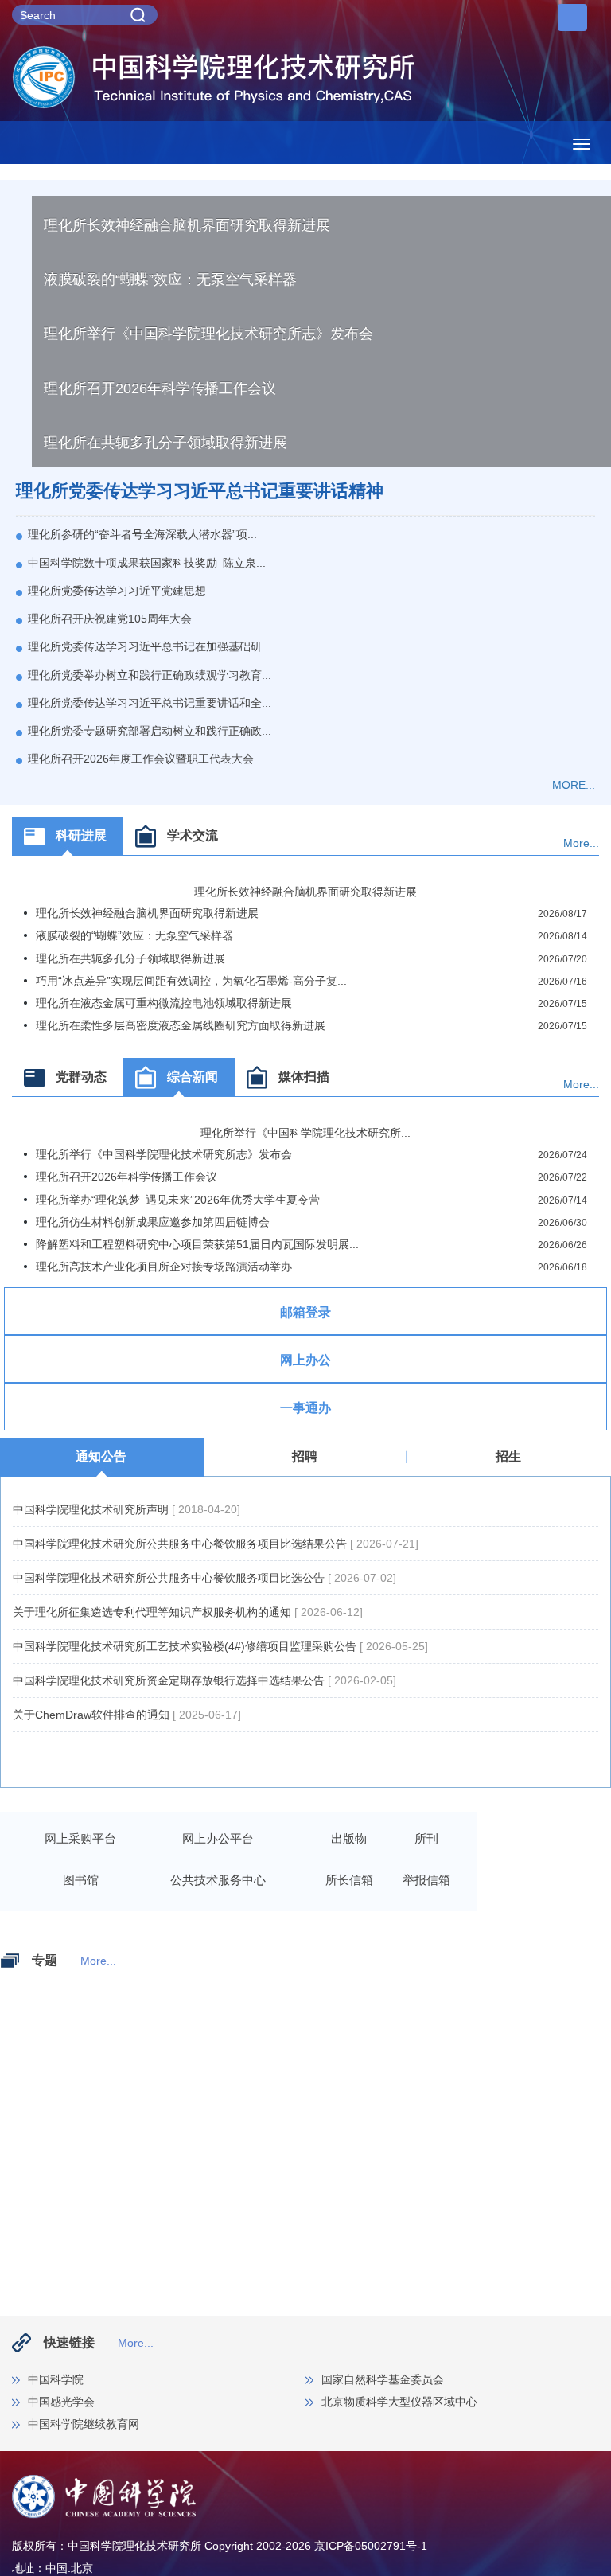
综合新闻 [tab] (193, 1077)
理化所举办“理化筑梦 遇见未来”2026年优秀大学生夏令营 (178, 1200)
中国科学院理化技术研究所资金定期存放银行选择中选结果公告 (170, 1680)
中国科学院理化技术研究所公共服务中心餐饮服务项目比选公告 (170, 1578)
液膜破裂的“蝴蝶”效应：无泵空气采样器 (170, 279)
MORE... (574, 785)
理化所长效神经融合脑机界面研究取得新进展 (187, 225)
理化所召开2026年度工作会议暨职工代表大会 (141, 759)
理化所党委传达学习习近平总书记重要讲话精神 (200, 491)
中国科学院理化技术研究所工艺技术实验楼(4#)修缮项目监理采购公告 (186, 1646)
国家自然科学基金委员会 (383, 2379)
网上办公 (305, 1360)
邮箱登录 (305, 1312)
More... (581, 843)
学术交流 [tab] (193, 835)
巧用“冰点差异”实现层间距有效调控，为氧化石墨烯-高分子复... (191, 981)
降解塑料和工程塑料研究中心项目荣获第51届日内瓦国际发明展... (197, 1244)
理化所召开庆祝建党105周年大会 (110, 619)
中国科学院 (56, 2379)
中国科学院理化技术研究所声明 (92, 1509)
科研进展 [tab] (81, 835)
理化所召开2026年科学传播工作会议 (160, 388)
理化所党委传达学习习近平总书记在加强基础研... (150, 646)
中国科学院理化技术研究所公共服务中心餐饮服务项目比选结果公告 (181, 1544)
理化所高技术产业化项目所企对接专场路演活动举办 (164, 1267)
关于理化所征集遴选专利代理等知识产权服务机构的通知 (154, 1612)
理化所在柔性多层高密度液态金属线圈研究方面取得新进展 (181, 1025)
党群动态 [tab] (81, 1077)
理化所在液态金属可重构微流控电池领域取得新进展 (164, 1003)
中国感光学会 (61, 2402)
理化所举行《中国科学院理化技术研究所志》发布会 (208, 334)
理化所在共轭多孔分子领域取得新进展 (165, 443)
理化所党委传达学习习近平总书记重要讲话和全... (150, 703)
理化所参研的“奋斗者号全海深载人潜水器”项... (142, 534)
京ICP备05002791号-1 (371, 2546)
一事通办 (305, 1408)
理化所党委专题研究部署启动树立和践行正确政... (150, 731)
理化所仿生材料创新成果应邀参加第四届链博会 (153, 1222)
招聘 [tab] (305, 1456)
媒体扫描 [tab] (304, 1077)
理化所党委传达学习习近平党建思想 (117, 591)
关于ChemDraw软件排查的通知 (93, 1715)
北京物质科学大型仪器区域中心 (399, 2402)
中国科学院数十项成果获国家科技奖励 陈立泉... (147, 563)
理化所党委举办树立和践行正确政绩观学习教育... (150, 675)
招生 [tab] (508, 1456)
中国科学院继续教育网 (84, 2424)
